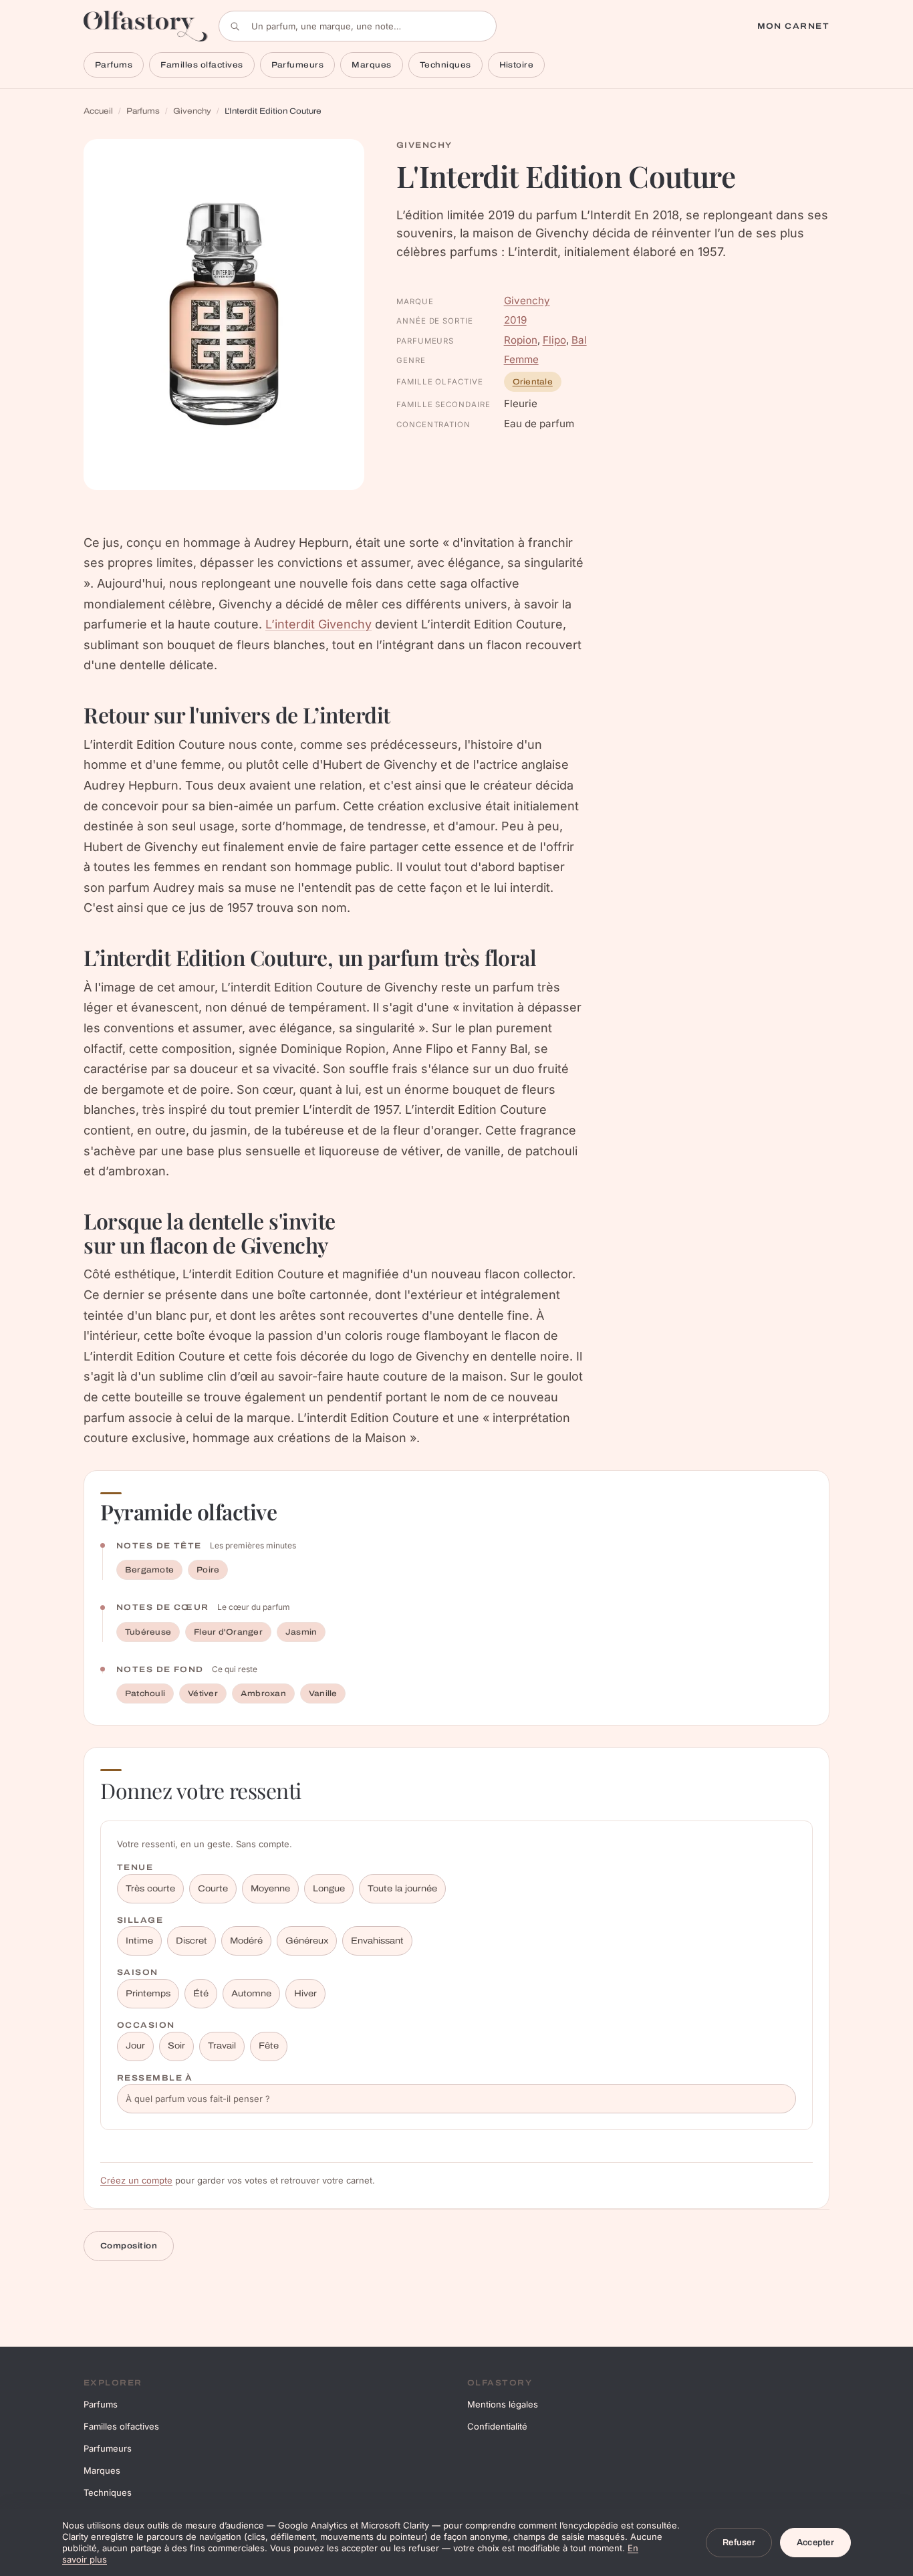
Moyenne (270, 1889)
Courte (213, 1889)
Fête (269, 2046)
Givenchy (192, 111)
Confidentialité (497, 2426)
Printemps (148, 1994)
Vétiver (203, 1693)
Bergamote (149, 1570)
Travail (222, 2046)
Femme (521, 359)
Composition (129, 2246)
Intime (139, 1941)
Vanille (323, 1693)
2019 (515, 320)
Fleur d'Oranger (228, 1632)
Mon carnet (793, 26)
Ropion (521, 340)
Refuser (739, 2543)
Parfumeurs (298, 65)
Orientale (533, 382)
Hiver (305, 1994)
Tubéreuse (148, 1632)
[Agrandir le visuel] (224, 315)
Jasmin (301, 1632)
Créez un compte (136, 2180)
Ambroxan (263, 1693)
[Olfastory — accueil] (146, 26)
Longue (329, 1889)
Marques (371, 65)
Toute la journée (402, 1889)
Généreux (307, 1941)
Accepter (815, 2543)
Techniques (445, 65)
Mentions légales (503, 2404)
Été (201, 1994)
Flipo (554, 340)
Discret (191, 1941)
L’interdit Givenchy (318, 624)
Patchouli (145, 1693)
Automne (251, 1994)
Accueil (98, 111)
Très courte (150, 1889)
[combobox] (358, 26)
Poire (208, 1570)
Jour (135, 2046)
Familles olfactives (202, 65)
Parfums (114, 65)
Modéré (246, 1941)
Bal (579, 340)
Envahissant (377, 1941)
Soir (176, 2046)
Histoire (517, 65)
